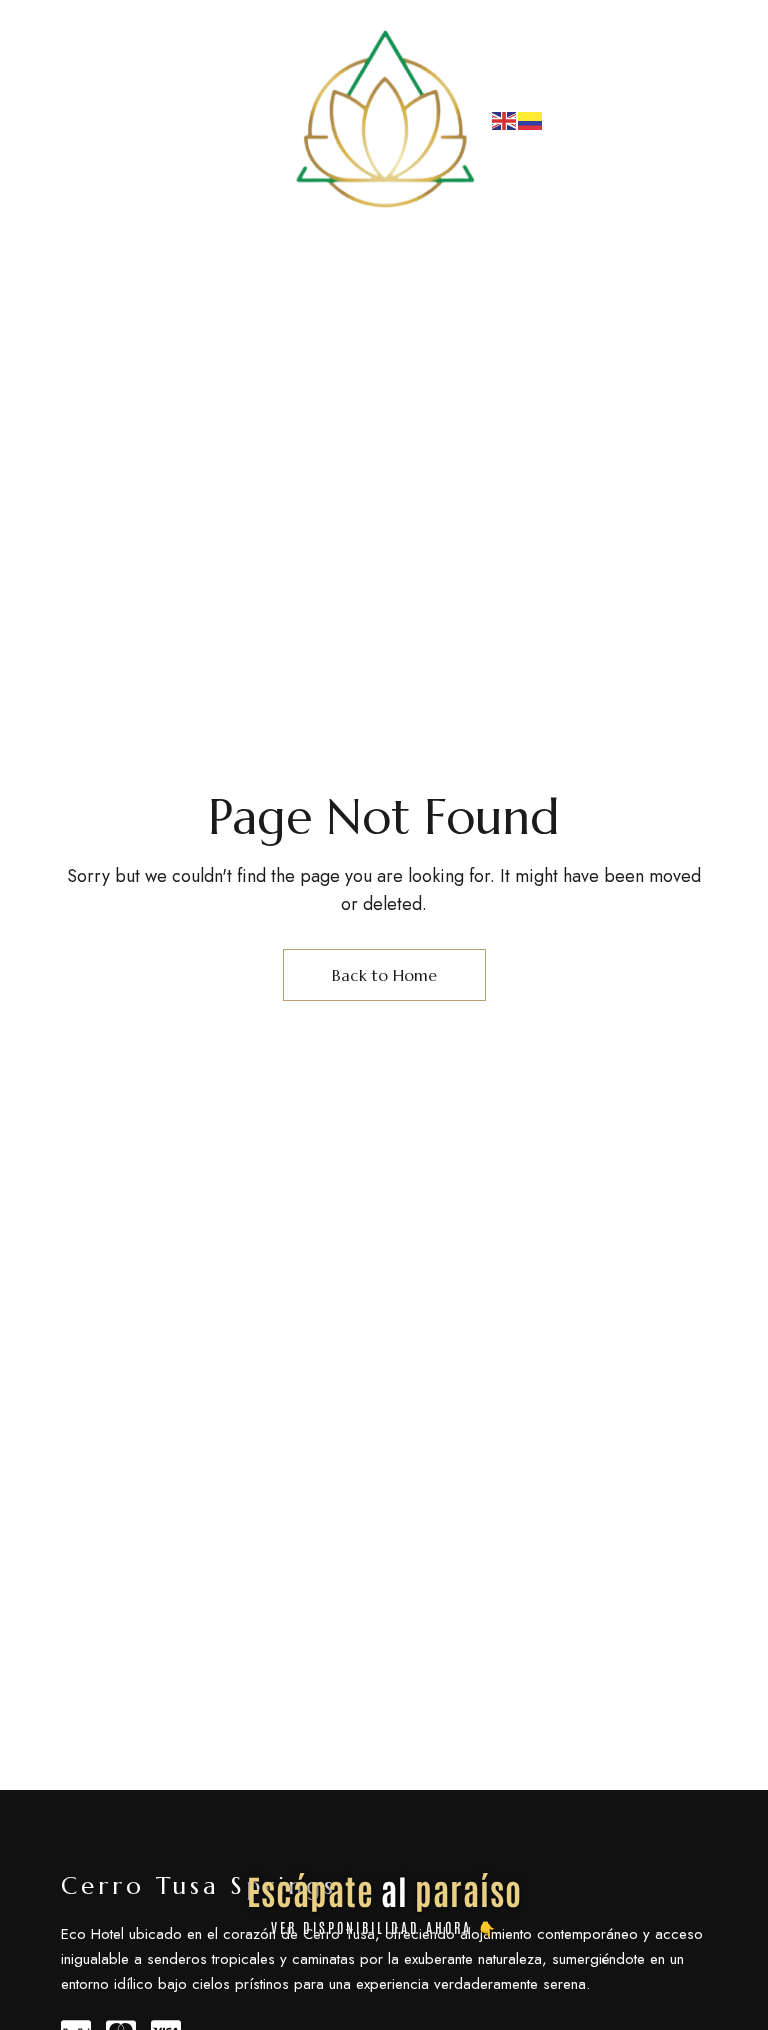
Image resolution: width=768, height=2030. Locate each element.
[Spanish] (531, 119)
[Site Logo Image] (384, 120)
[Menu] (78, 120)
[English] (505, 119)
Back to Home (384, 975)
